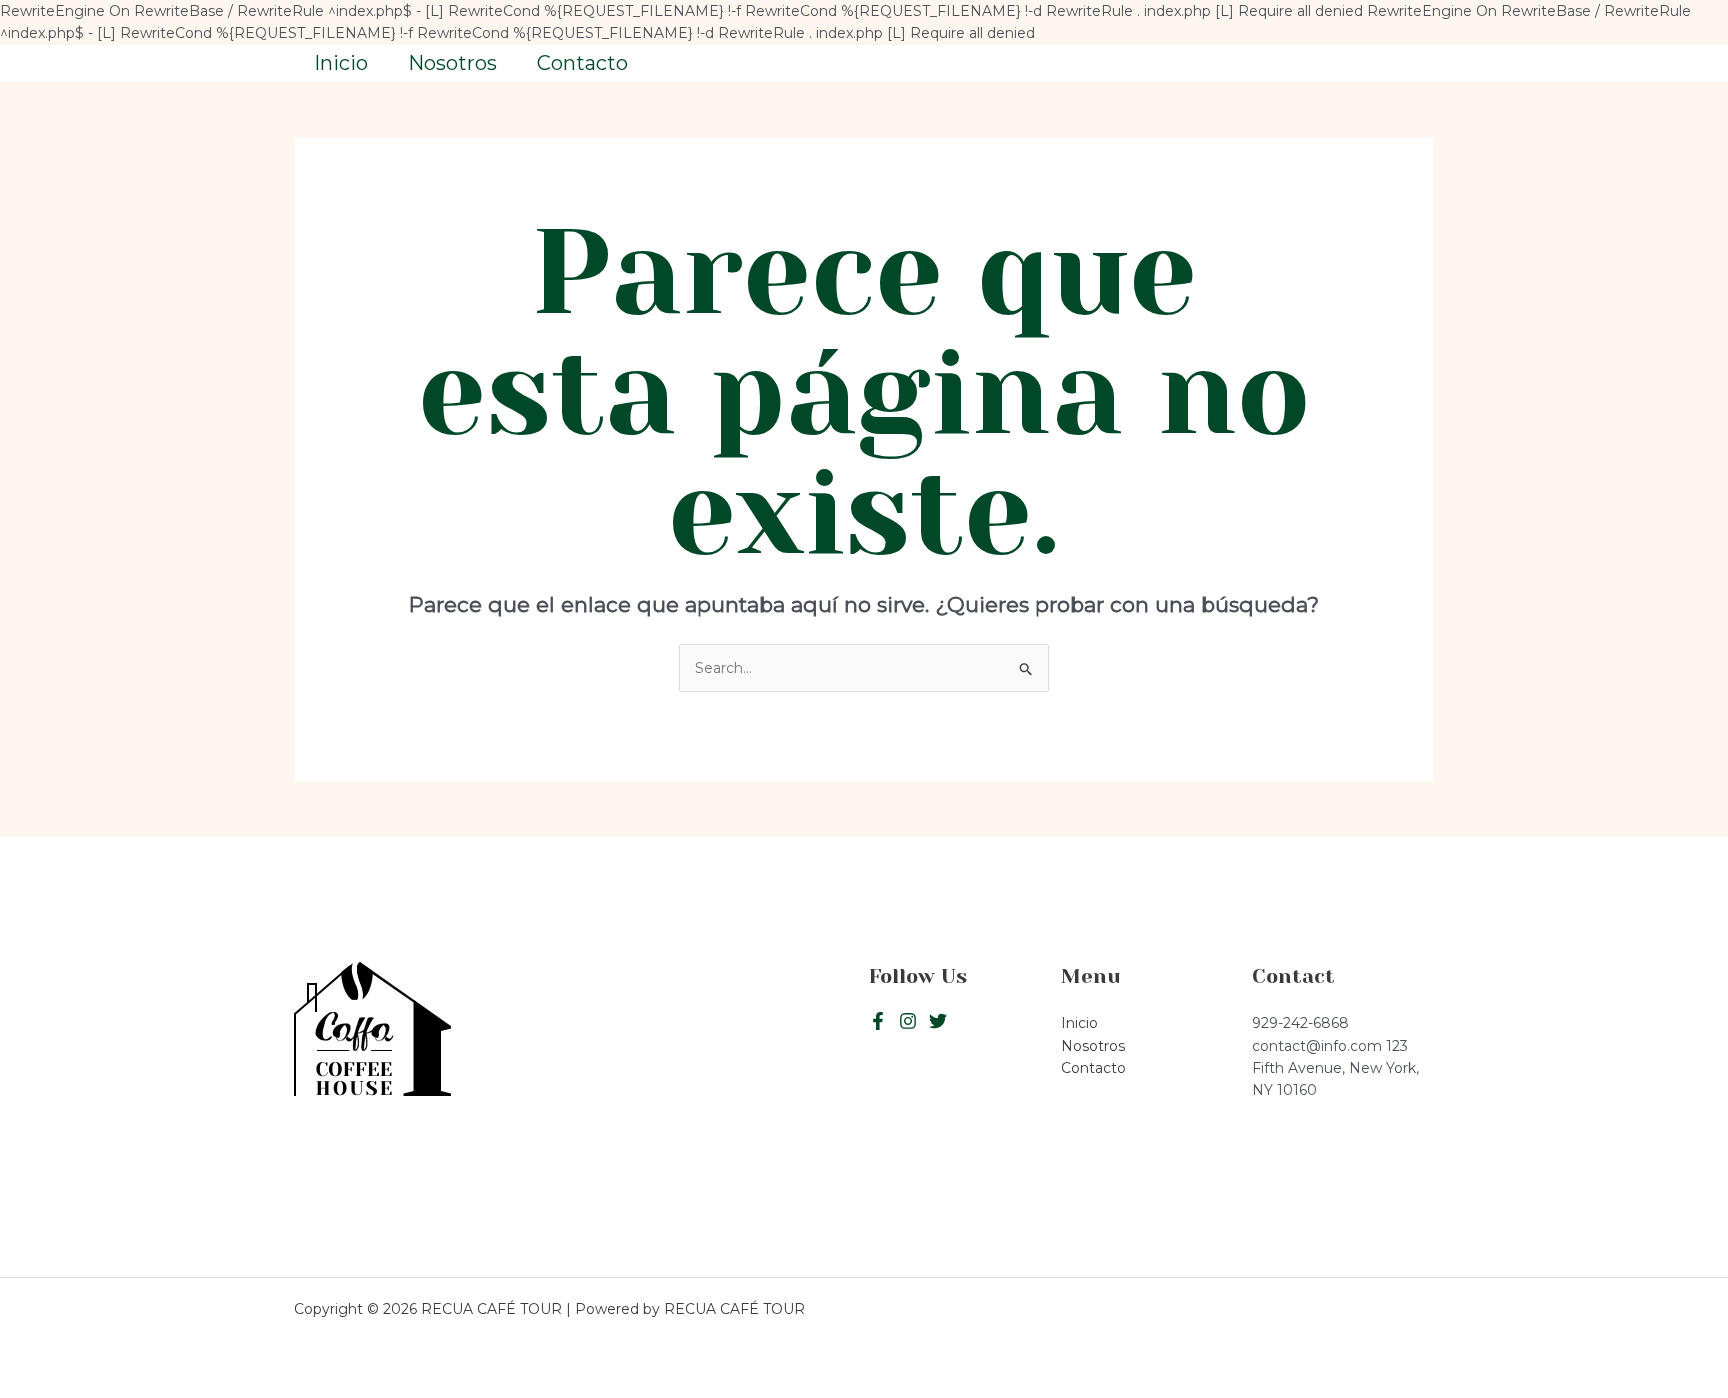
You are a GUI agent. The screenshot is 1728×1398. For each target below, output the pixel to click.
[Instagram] (938, 1021)
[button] (1343, 63)
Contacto (582, 63)
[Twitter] (908, 1021)
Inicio (341, 63)
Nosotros (452, 63)
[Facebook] (878, 1021)
